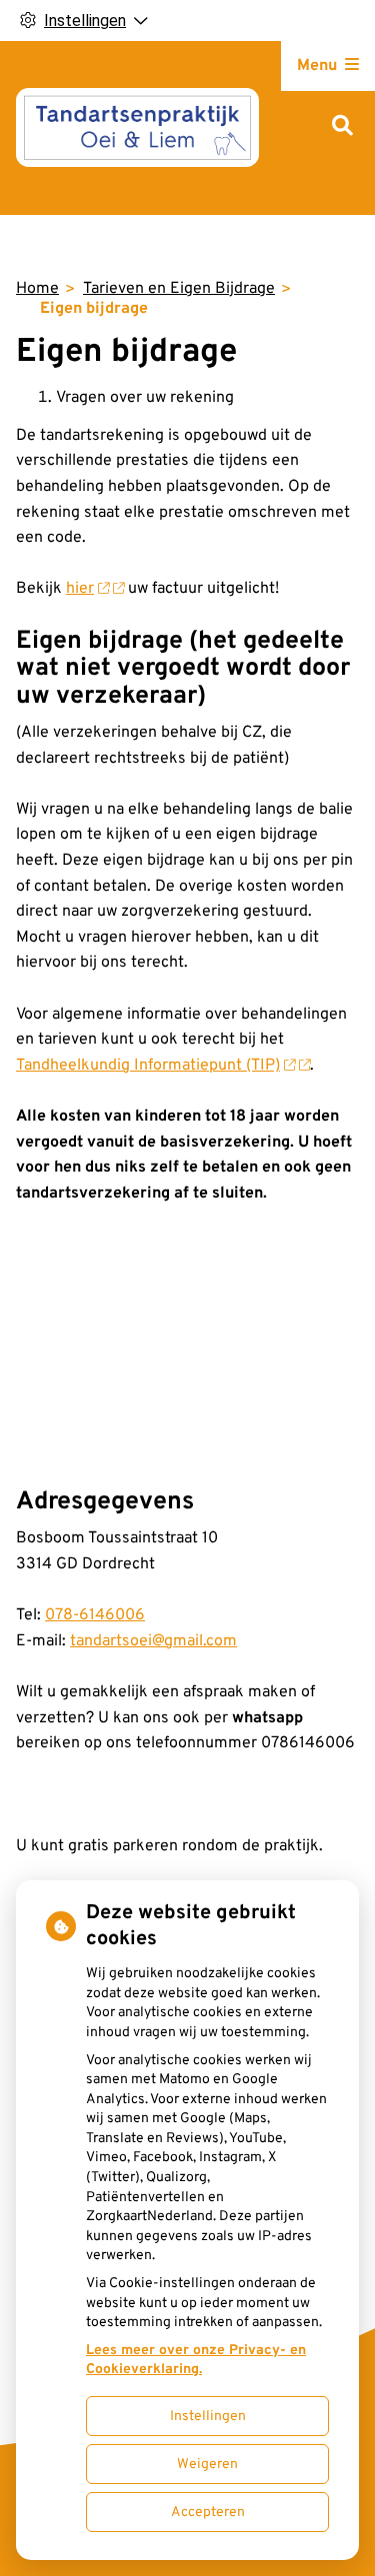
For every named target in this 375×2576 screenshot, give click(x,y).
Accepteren (208, 2513)
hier (80, 589)
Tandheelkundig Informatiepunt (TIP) (148, 1066)
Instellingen (208, 2417)
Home (37, 289)
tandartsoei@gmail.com (153, 1641)
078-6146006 (95, 1615)
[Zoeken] (342, 127)
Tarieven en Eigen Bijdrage (179, 289)
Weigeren (207, 2465)
